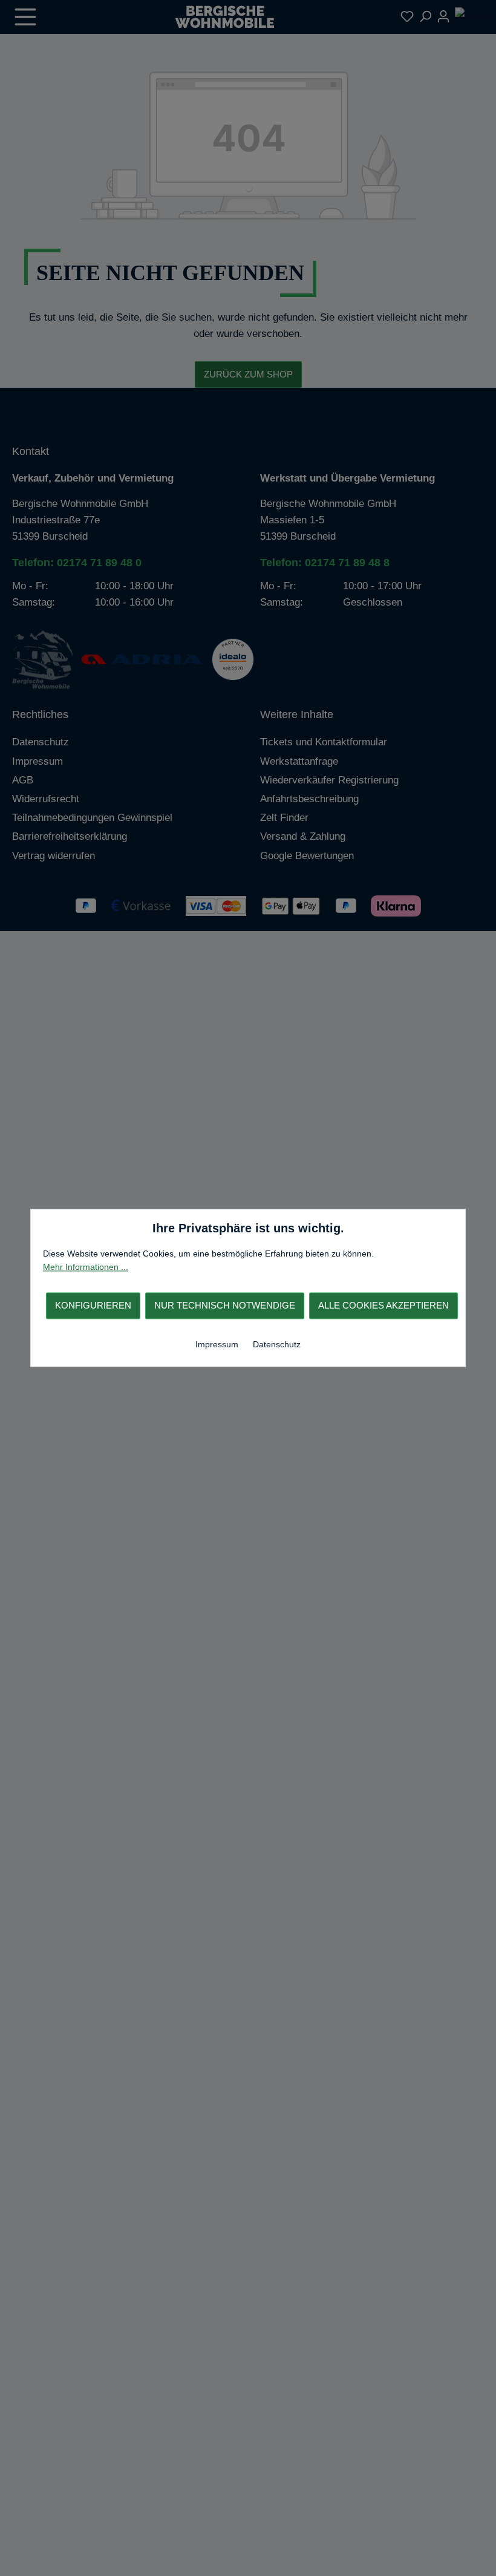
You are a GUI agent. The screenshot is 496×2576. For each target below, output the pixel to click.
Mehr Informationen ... (86, 1267)
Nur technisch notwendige (225, 1305)
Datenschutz (277, 1344)
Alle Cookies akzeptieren (383, 1305)
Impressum (218, 1344)
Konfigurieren (93, 1305)
